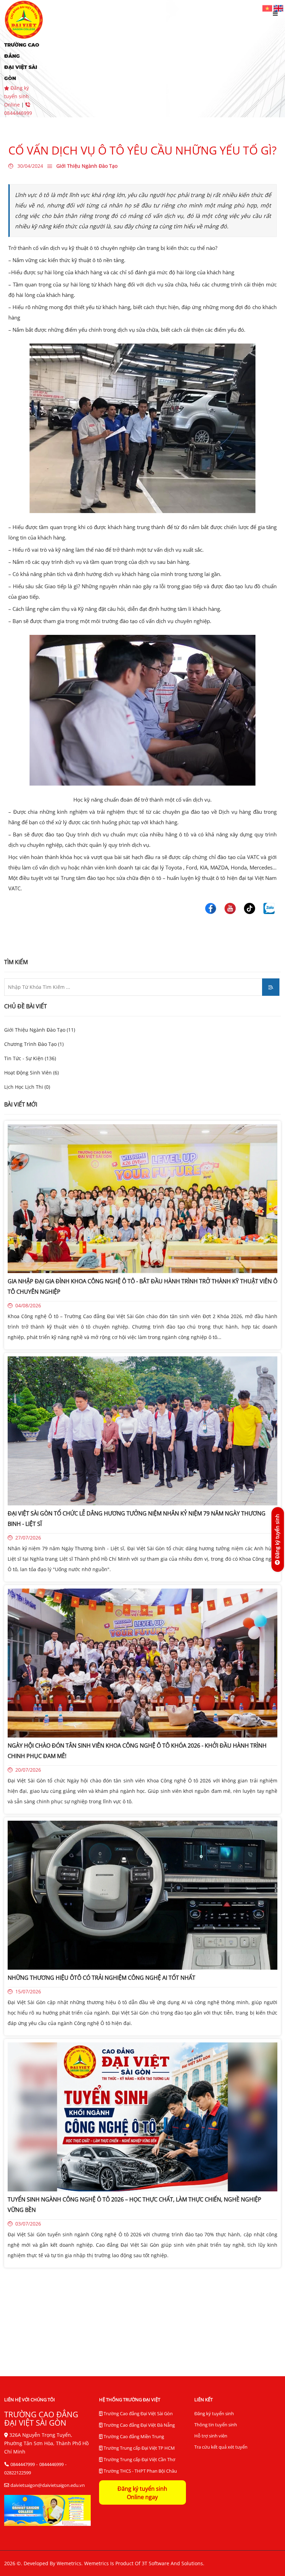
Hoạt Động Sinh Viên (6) (31, 1073)
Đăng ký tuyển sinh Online (17, 96)
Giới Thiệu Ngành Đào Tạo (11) (40, 1030)
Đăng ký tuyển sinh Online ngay (142, 2493)
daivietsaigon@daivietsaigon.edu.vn (48, 2485)
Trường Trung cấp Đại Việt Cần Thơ (139, 2459)
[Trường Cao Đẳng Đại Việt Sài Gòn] (268, 8)
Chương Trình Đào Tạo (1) (34, 1044)
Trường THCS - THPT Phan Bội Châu (140, 2471)
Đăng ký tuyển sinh (214, 2413)
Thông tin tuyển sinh (216, 2425)
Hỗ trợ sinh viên (211, 2436)
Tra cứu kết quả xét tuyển (221, 2447)
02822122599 (18, 2473)
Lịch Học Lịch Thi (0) (27, 1087)
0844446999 (51, 2464)
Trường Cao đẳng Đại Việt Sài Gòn (138, 2413)
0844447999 (23, 2464)
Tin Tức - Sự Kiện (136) (30, 1058)
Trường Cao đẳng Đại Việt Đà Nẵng (139, 2425)
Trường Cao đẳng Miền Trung (133, 2436)
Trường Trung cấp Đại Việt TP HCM (139, 2448)
